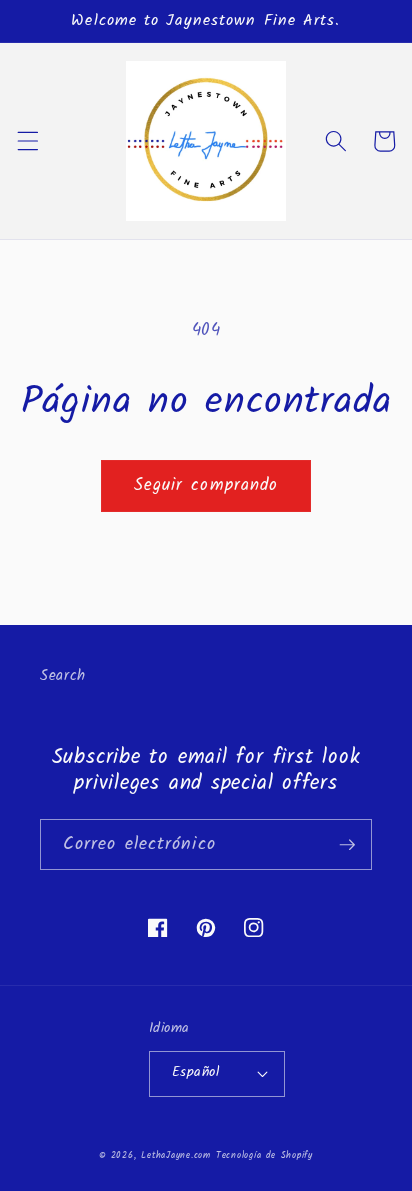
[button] (27, 141)
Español (195, 1072)
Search (63, 676)
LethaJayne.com (176, 1155)
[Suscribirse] (347, 845)
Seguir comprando (206, 485)
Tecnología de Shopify (264, 1155)
